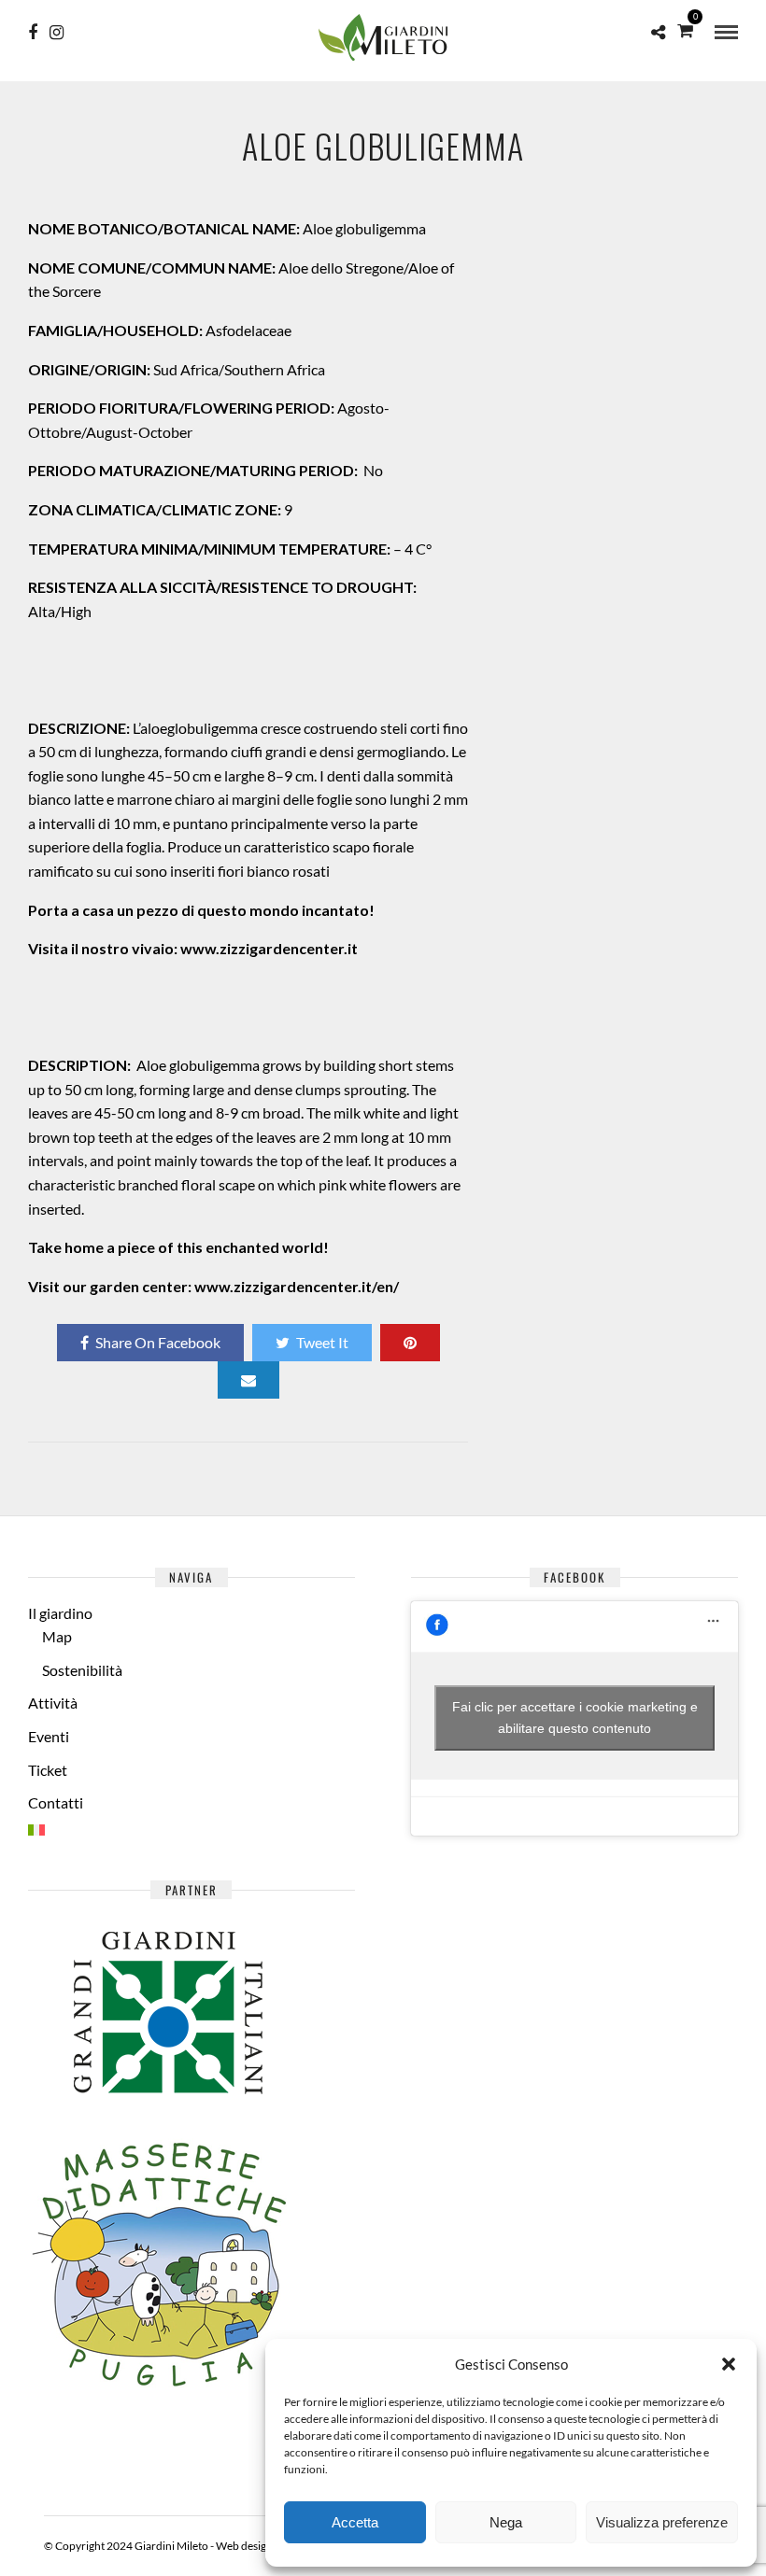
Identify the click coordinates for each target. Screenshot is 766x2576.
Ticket (48, 1770)
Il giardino (60, 1613)
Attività (53, 1703)
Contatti (56, 1802)
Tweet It (322, 1342)
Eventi (49, 1736)
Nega (506, 2522)
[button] (729, 2364)
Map (57, 1636)
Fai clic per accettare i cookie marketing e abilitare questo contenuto (575, 1717)
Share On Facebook (158, 1342)
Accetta (355, 2522)
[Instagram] (57, 33)
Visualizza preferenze (662, 2522)
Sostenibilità (82, 1670)
